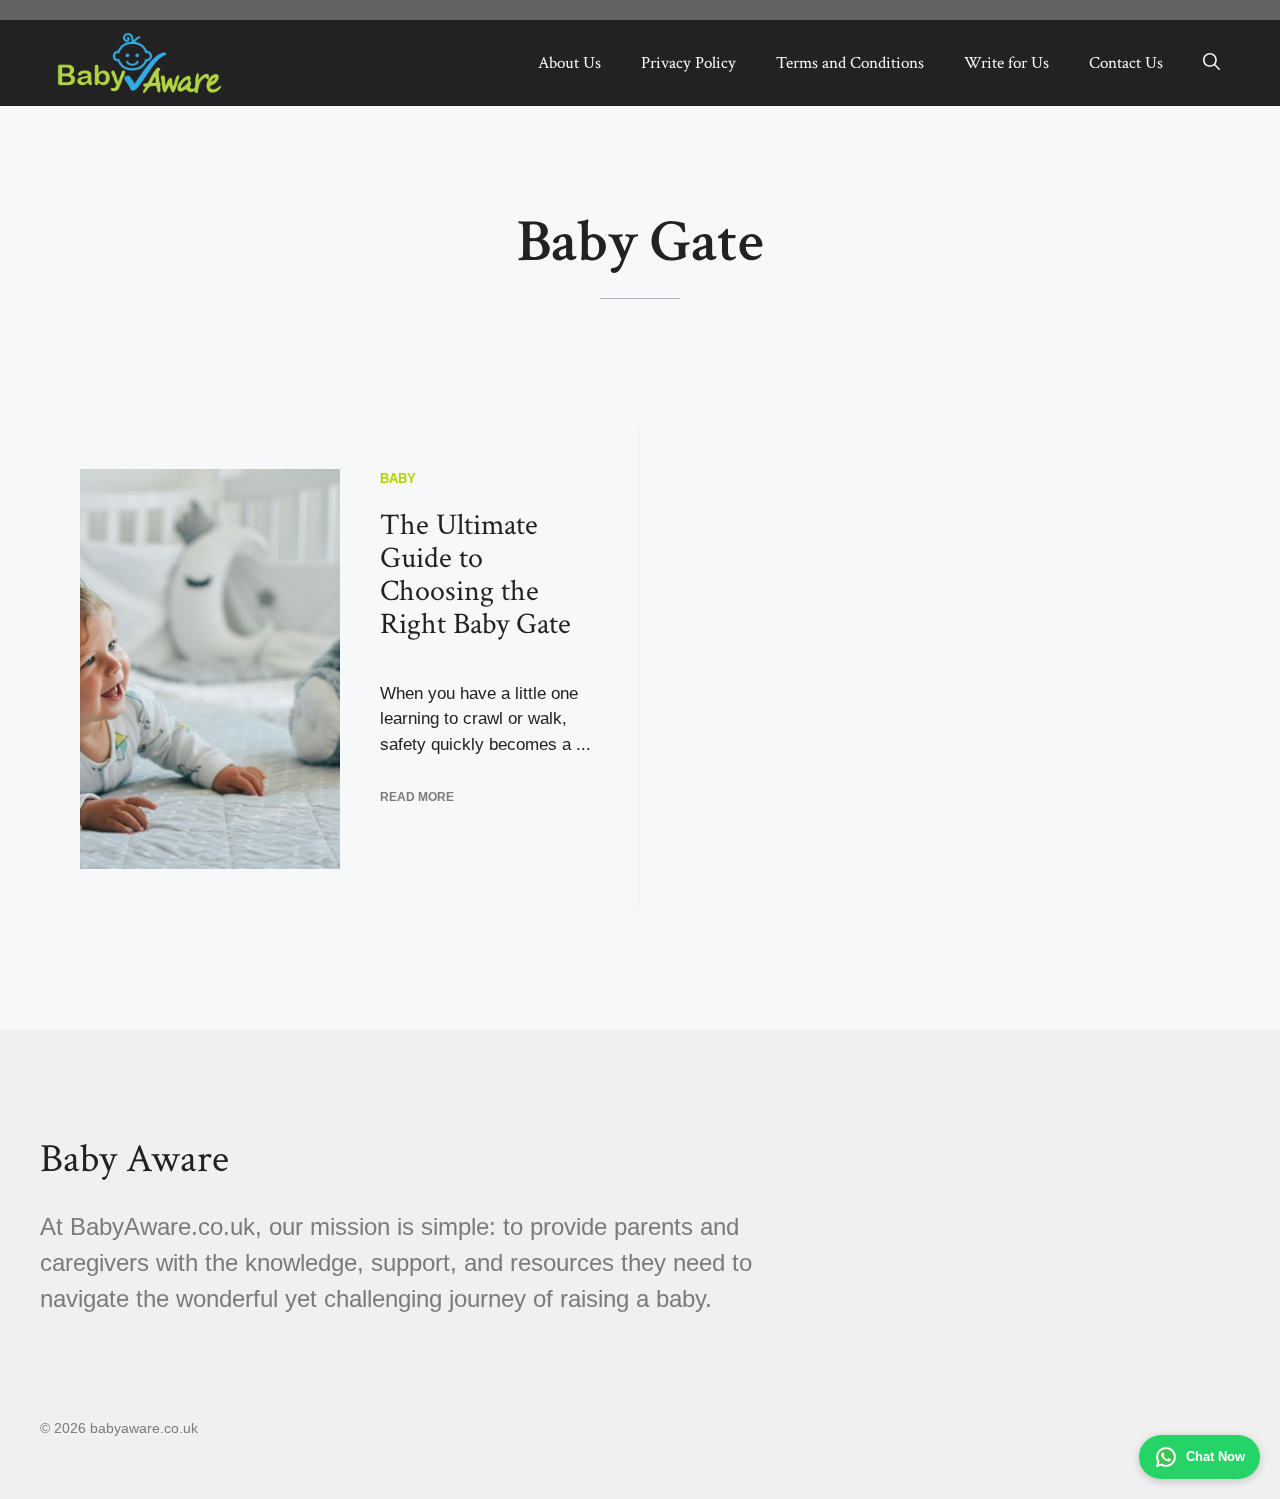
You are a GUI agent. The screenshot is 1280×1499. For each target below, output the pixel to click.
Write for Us (1006, 63)
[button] (1211, 63)
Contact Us (1126, 63)
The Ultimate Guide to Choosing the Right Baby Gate (475, 575)
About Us (569, 63)
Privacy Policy (688, 63)
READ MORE (417, 797)
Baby (398, 478)
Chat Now (1215, 1456)
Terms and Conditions (850, 63)
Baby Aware (134, 1159)
